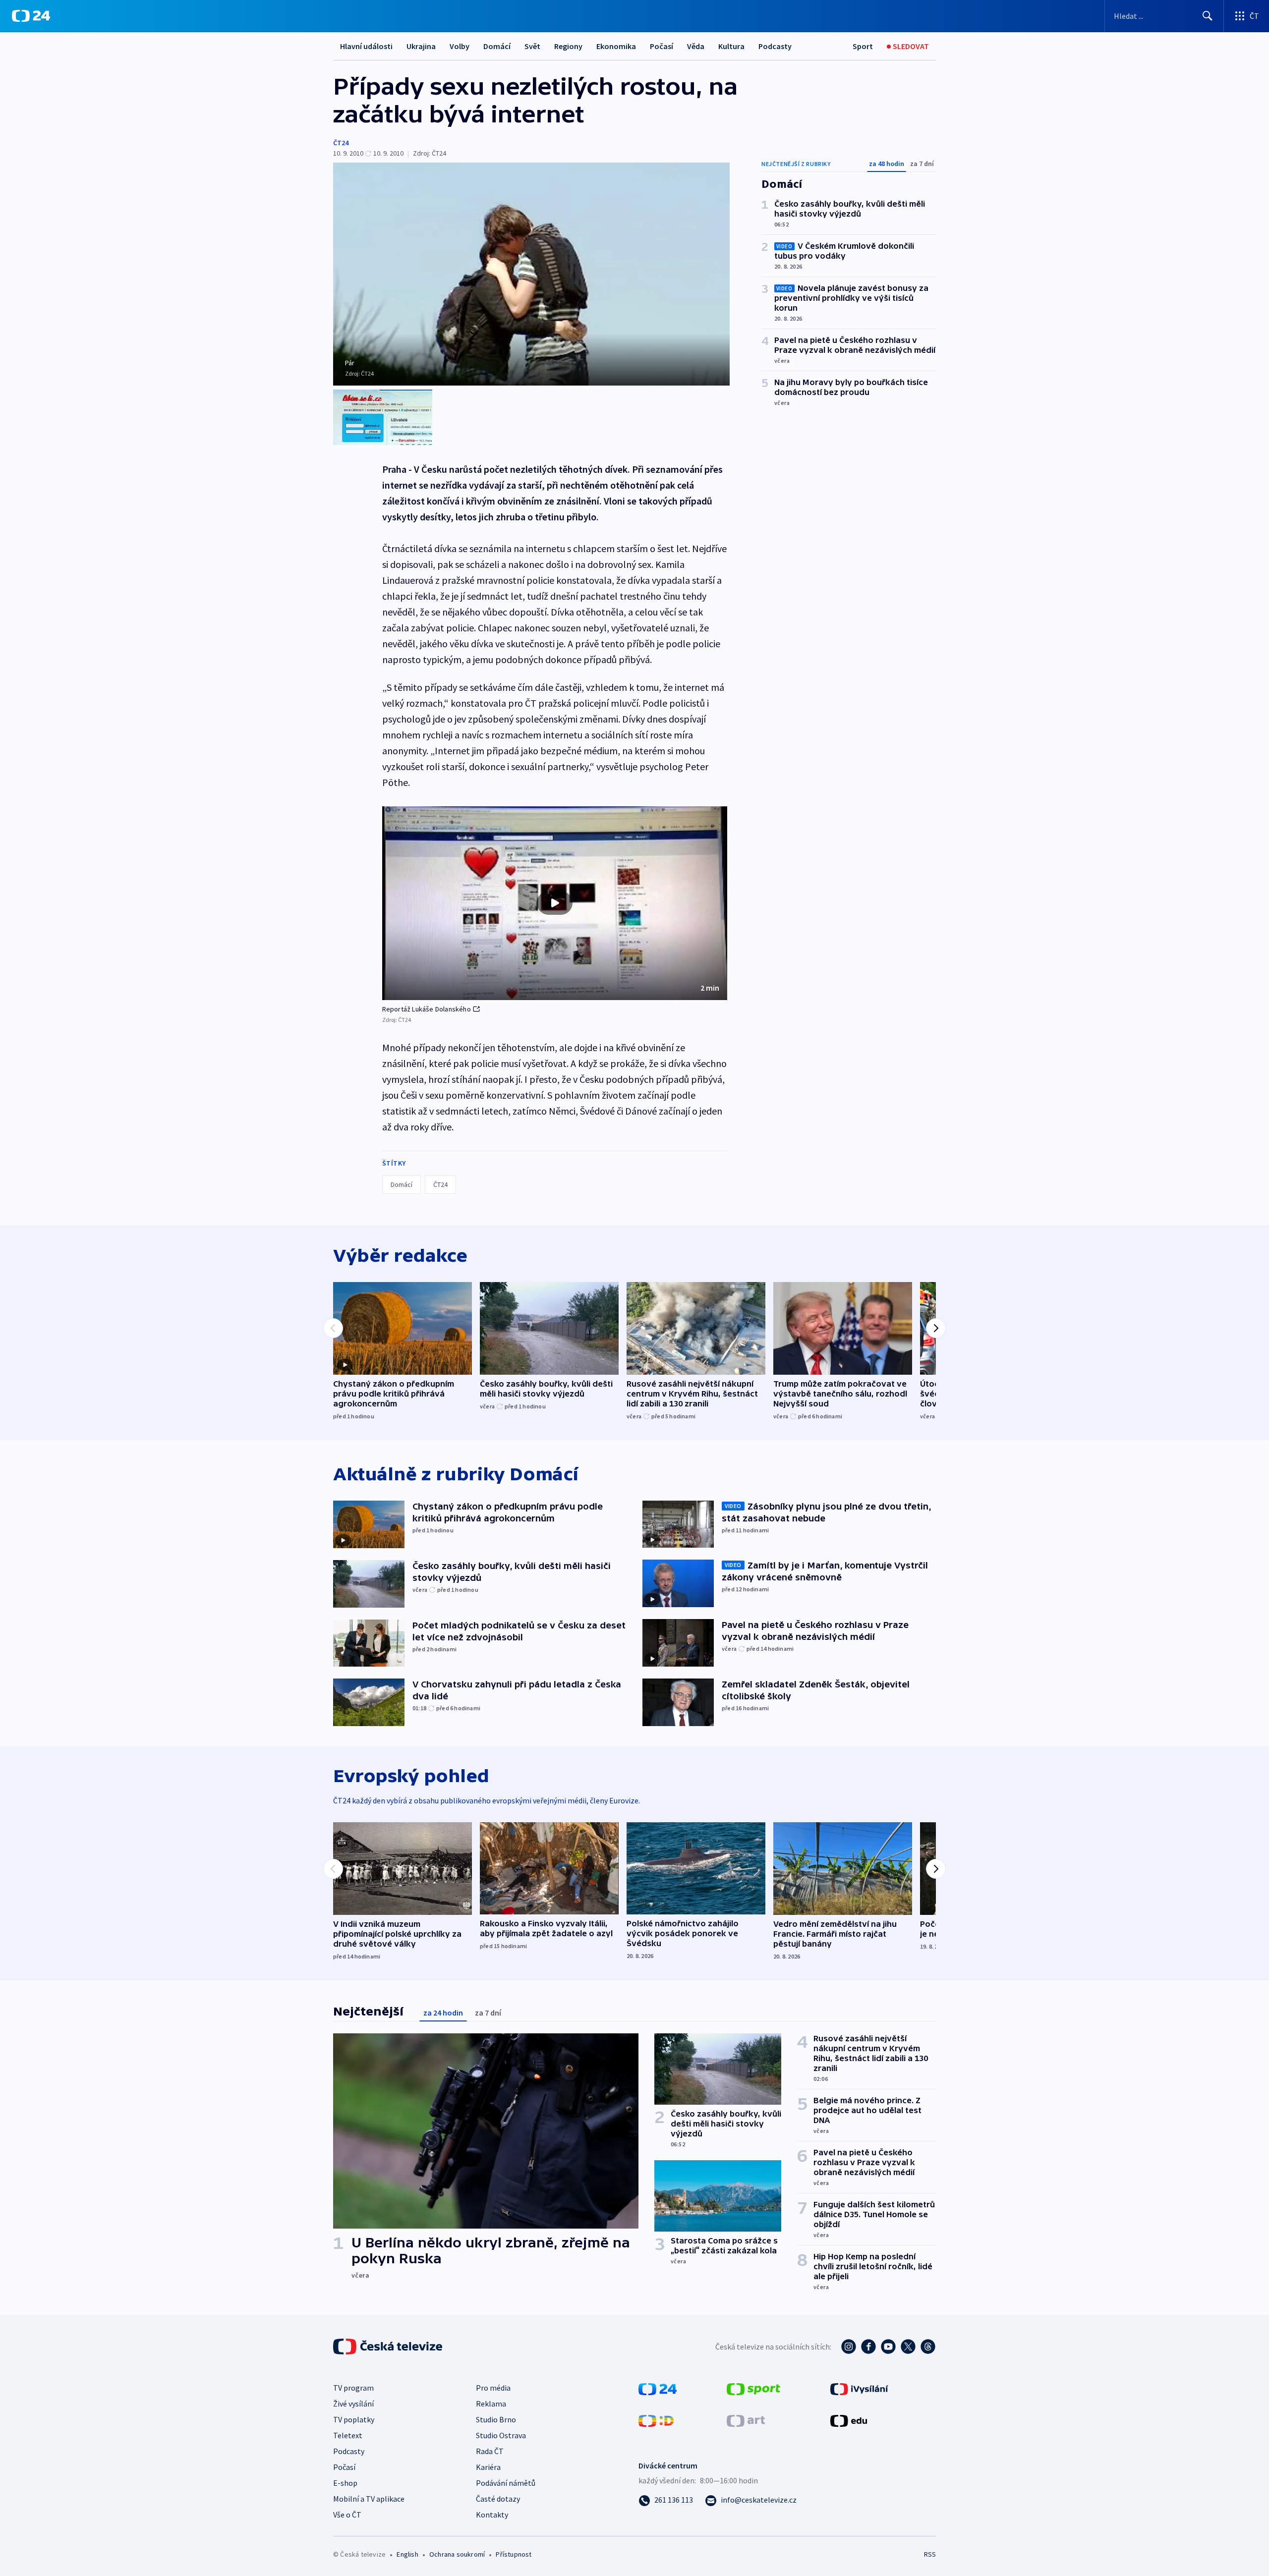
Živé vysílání (353, 2404)
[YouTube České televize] (888, 2347)
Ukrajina (421, 46)
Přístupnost (514, 2554)
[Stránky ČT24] (658, 2388)
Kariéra (488, 2467)
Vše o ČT (347, 2515)
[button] (555, 903)
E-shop (345, 2483)
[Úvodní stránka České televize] (389, 2347)
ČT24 (341, 143)
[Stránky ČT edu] (849, 2420)
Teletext (348, 2435)
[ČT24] (31, 16)
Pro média (493, 2388)
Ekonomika (616, 46)
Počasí (662, 46)
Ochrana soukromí (457, 2554)
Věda (696, 46)
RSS (930, 2554)
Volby (460, 46)
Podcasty (775, 46)
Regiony (568, 46)
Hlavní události (366, 46)
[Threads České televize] (928, 2347)
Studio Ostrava (501, 2435)
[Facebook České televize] (868, 2347)
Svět (532, 46)
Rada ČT (490, 2451)
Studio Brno (496, 2419)
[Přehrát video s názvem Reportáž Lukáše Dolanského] (555, 903)
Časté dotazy (498, 2499)
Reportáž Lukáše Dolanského (427, 1009)
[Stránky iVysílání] (859, 2388)
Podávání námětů (506, 2483)
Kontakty (492, 2515)
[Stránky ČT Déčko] (656, 2420)
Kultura (731, 46)
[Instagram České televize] (849, 2347)
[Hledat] (1208, 16)
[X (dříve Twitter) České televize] (908, 2347)
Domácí (497, 46)
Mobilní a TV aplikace (369, 2499)
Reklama (491, 2404)
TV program (353, 2388)
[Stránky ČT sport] (753, 2388)
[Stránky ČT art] (746, 2420)
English (407, 2554)
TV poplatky (354, 2419)
